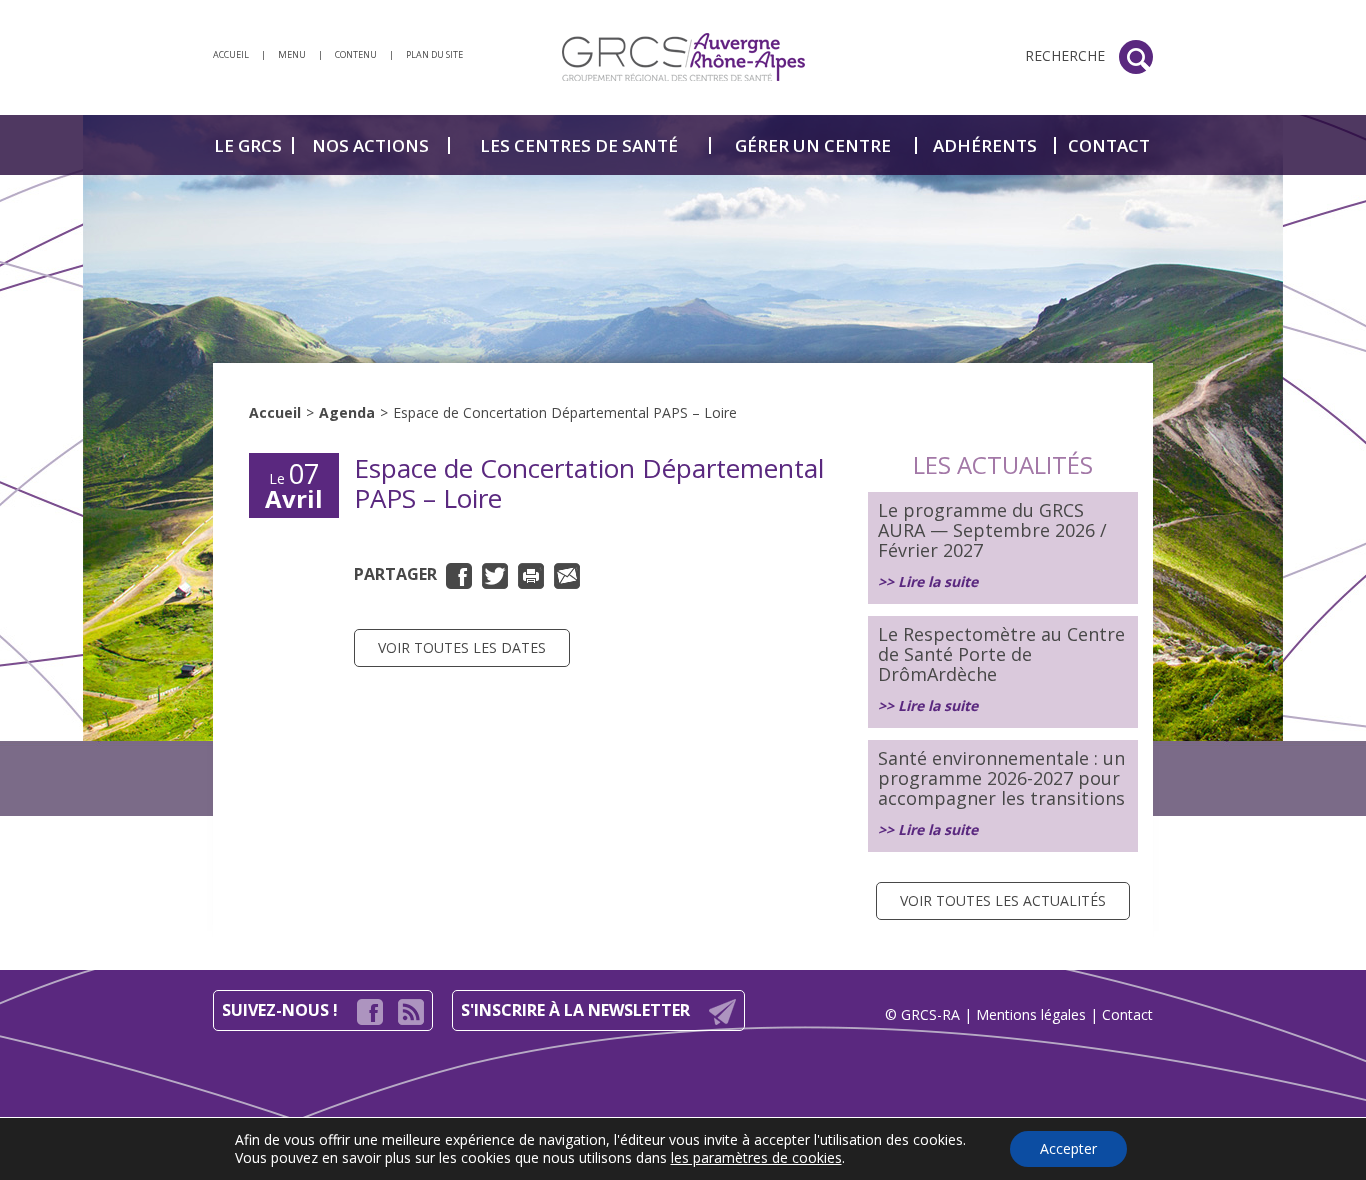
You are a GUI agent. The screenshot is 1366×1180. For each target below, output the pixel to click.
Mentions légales (1031, 1014)
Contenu (356, 54)
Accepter (1068, 1148)
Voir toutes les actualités (1003, 900)
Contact (1127, 1014)
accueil (231, 54)
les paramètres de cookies (756, 1158)
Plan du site (434, 54)
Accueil (275, 412)
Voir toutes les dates (462, 647)
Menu (292, 54)
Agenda (347, 412)
